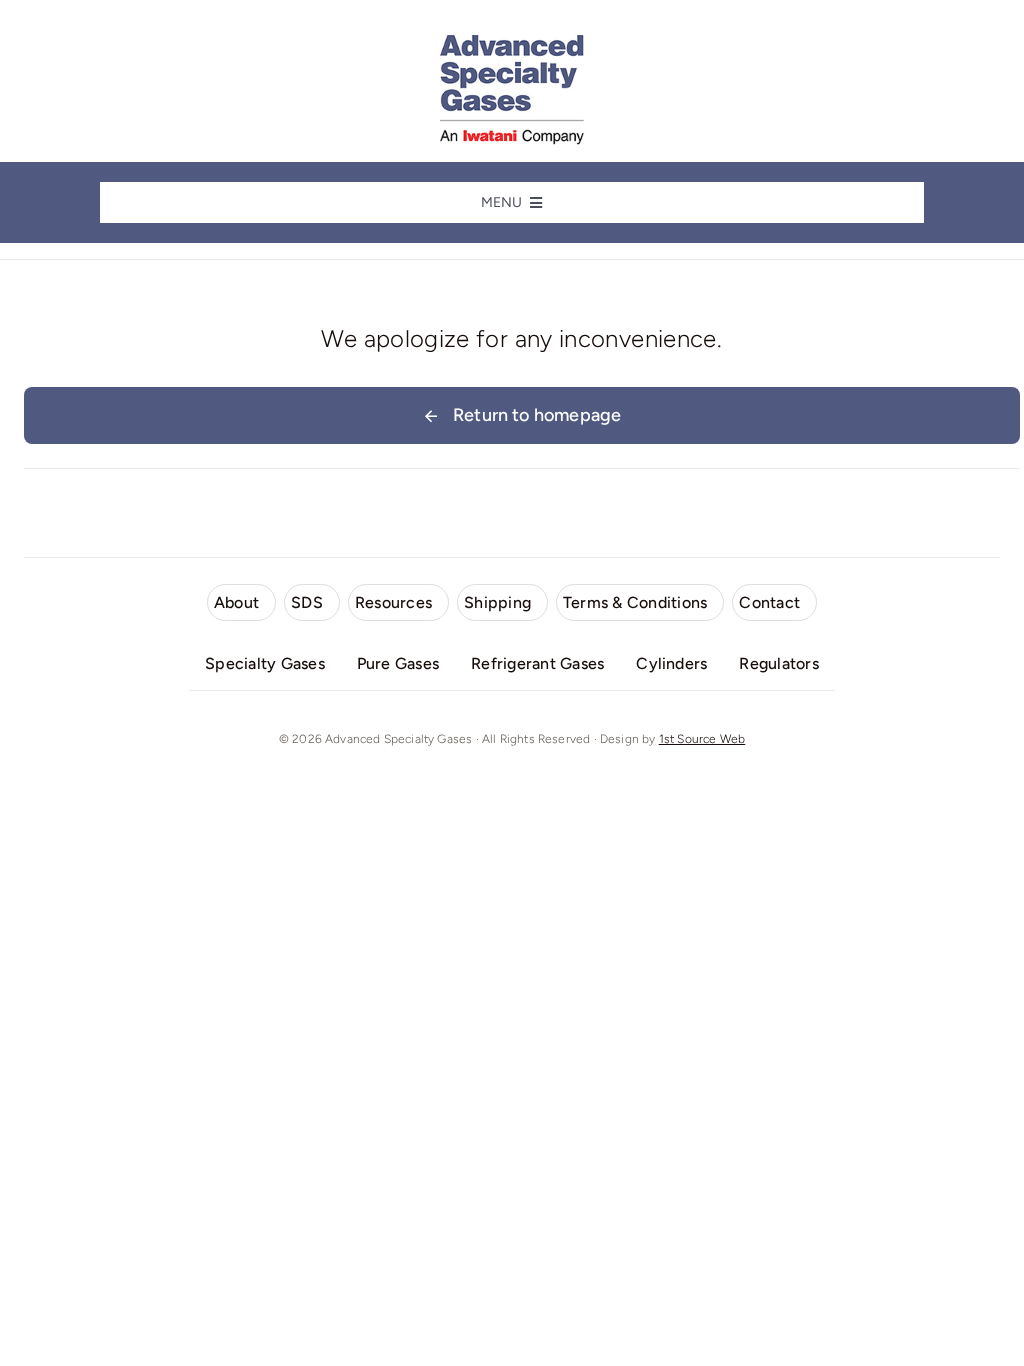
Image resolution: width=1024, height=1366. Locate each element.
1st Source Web (702, 739)
